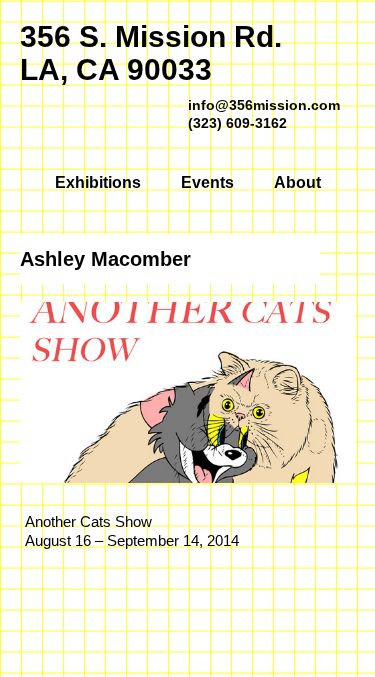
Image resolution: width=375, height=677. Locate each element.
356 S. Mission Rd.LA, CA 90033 (151, 53)
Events (207, 182)
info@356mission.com (264, 105)
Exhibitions (98, 182)
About (297, 182)
